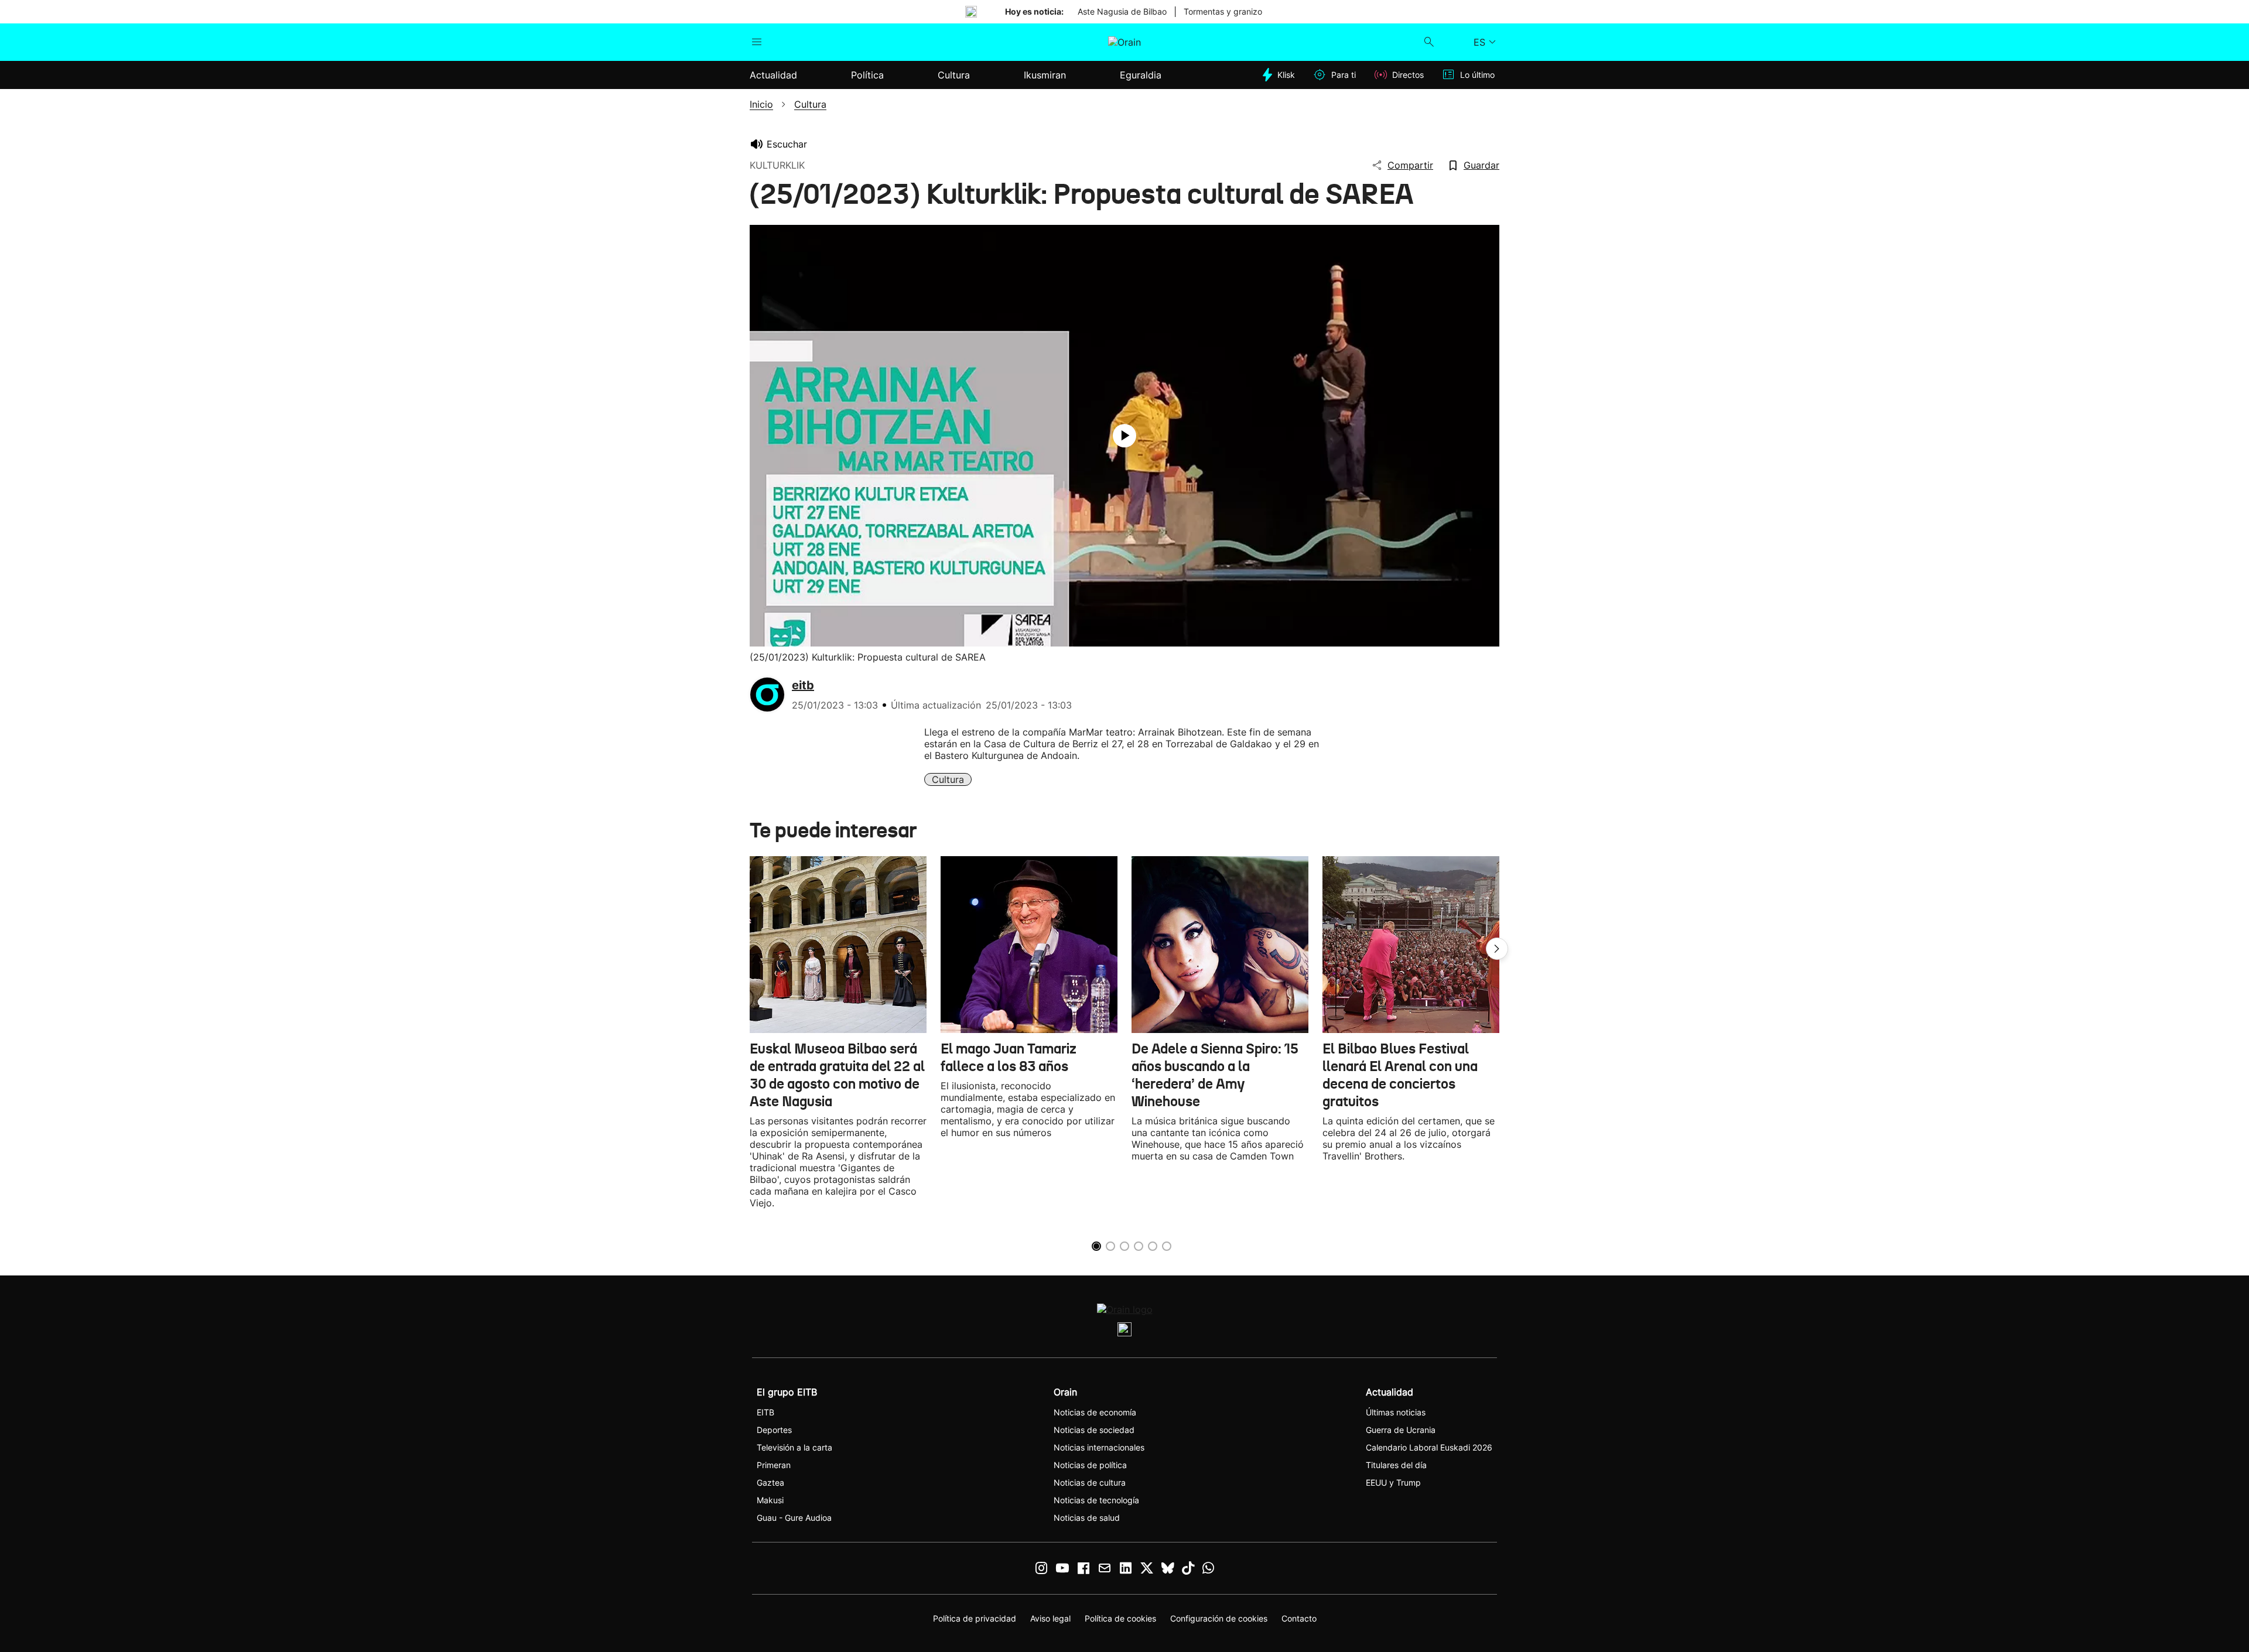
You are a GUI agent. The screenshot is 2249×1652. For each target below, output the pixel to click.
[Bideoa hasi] (1124, 436)
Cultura (948, 779)
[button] (1497, 949)
